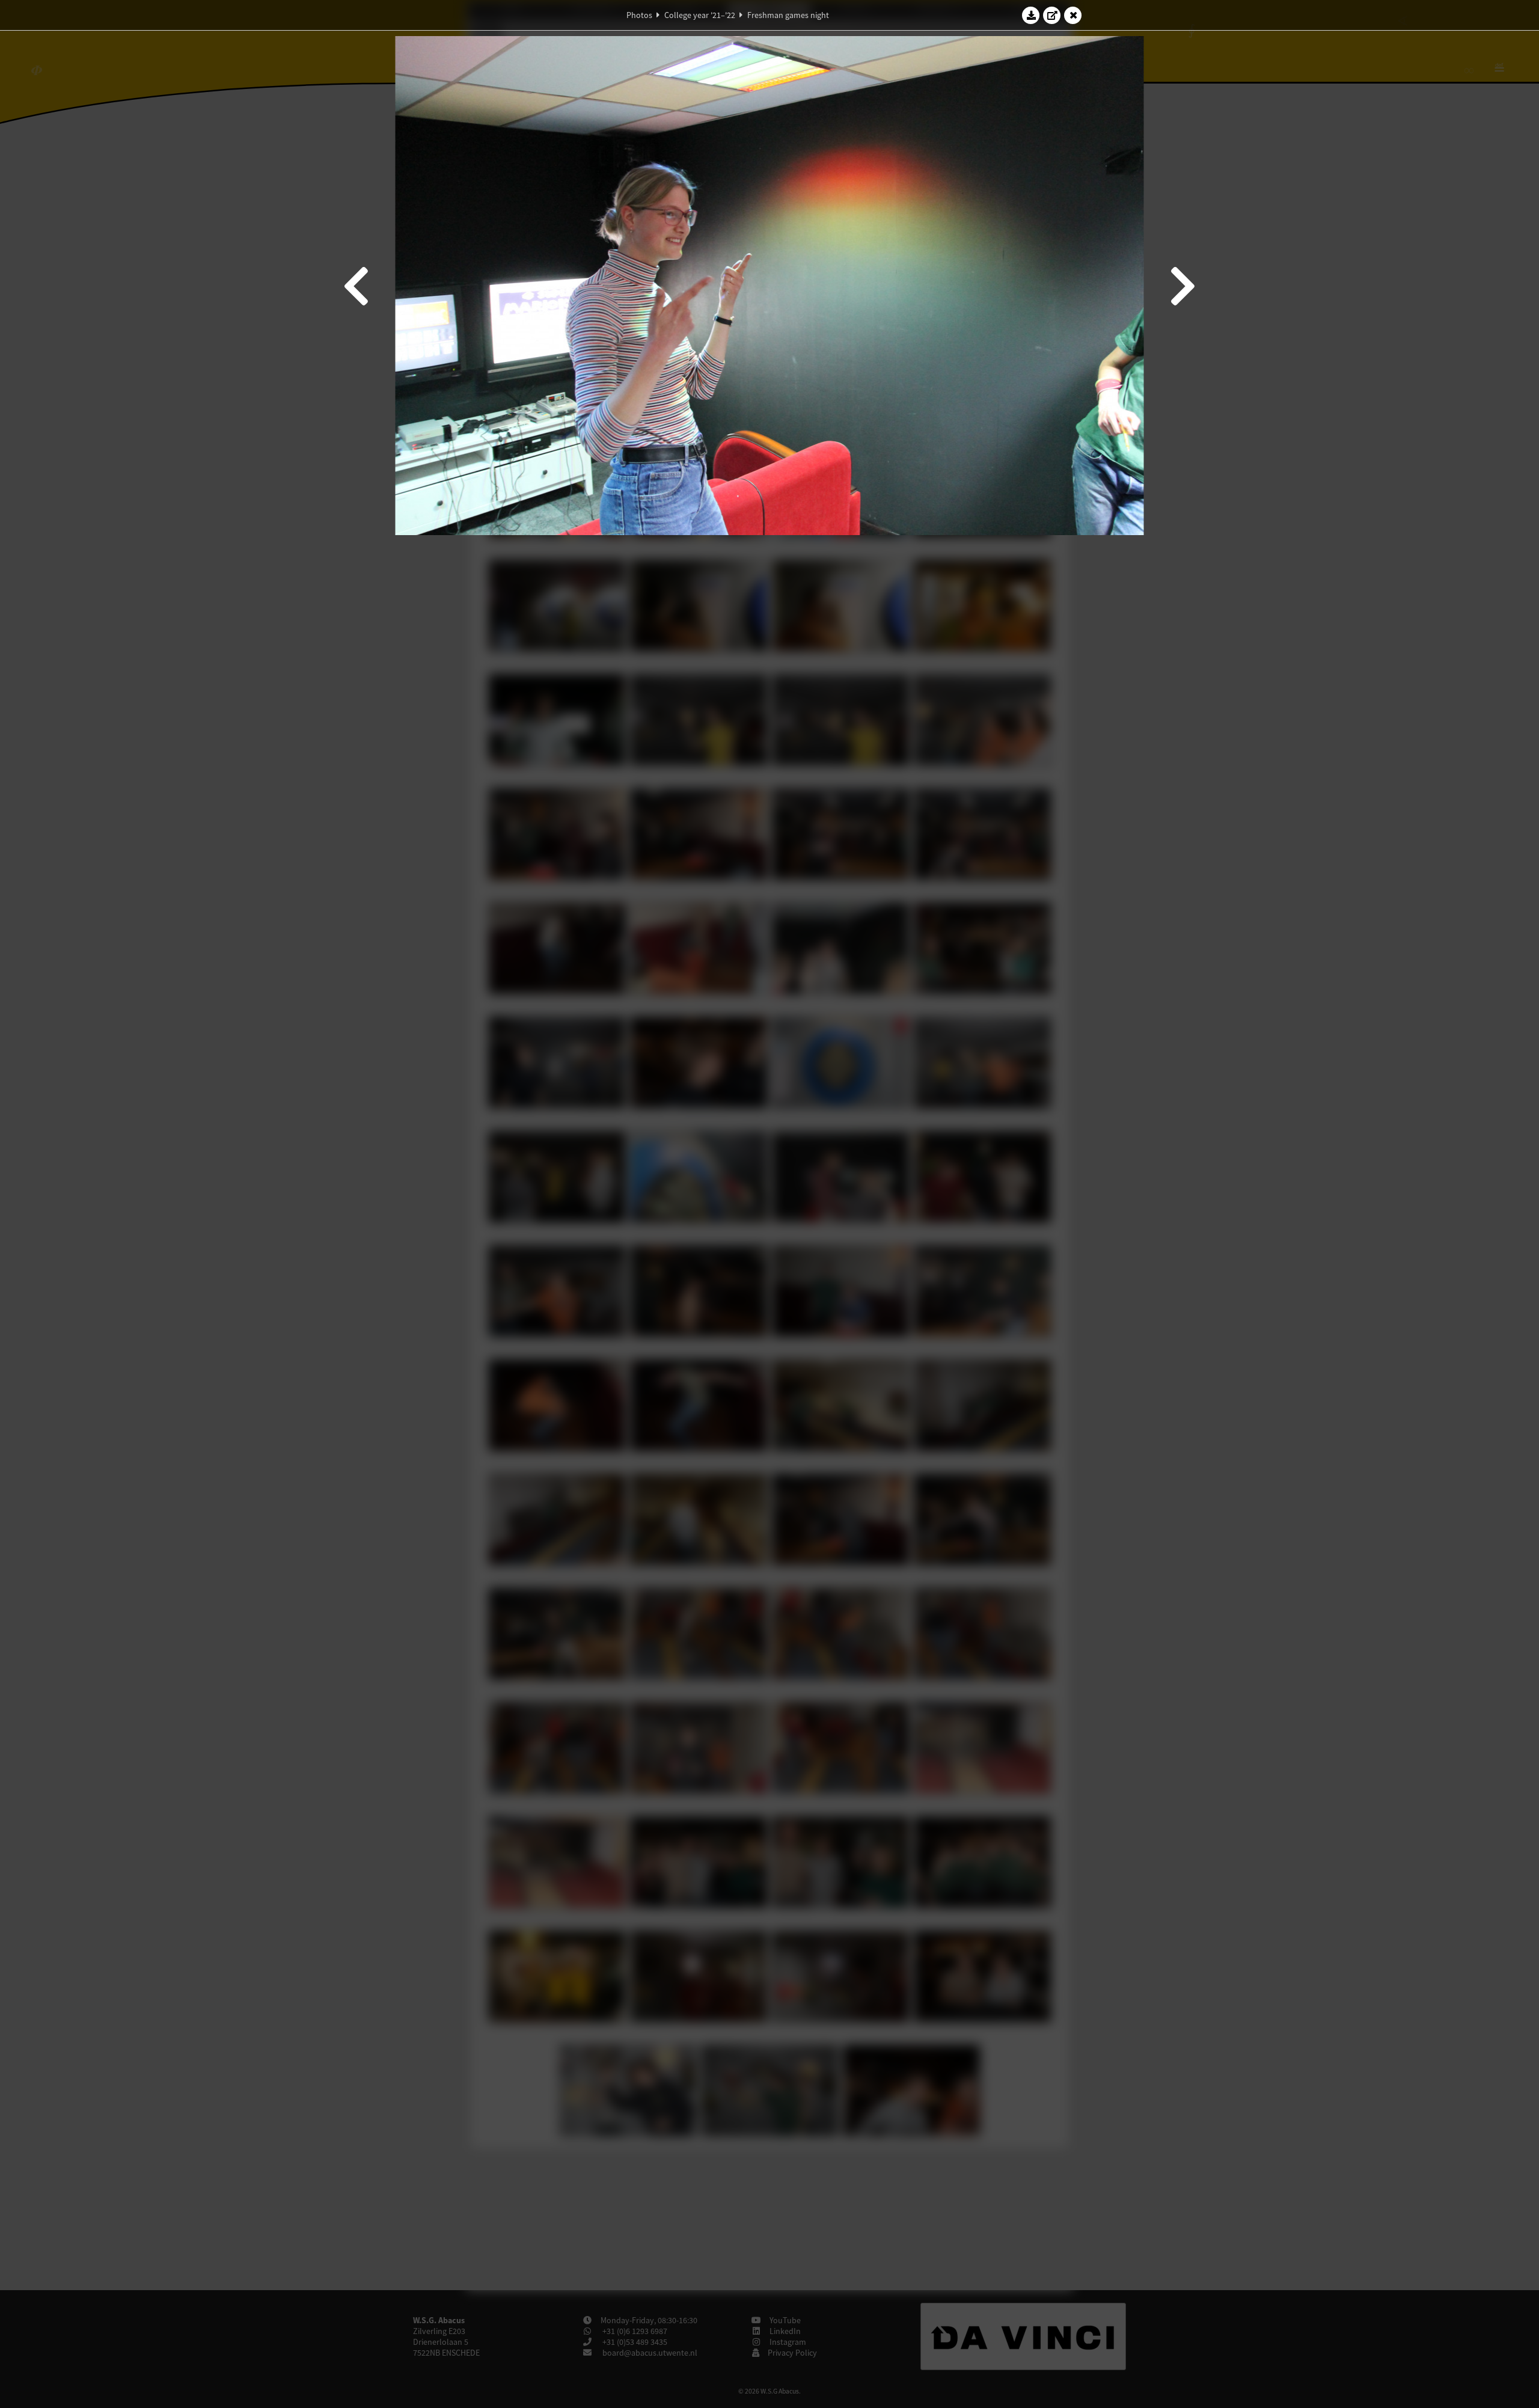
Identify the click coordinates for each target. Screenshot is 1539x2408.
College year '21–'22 (700, 15)
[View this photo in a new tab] (1052, 15)
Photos (639, 15)
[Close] (1073, 15)
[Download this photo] (1031, 15)
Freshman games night (788, 15)
